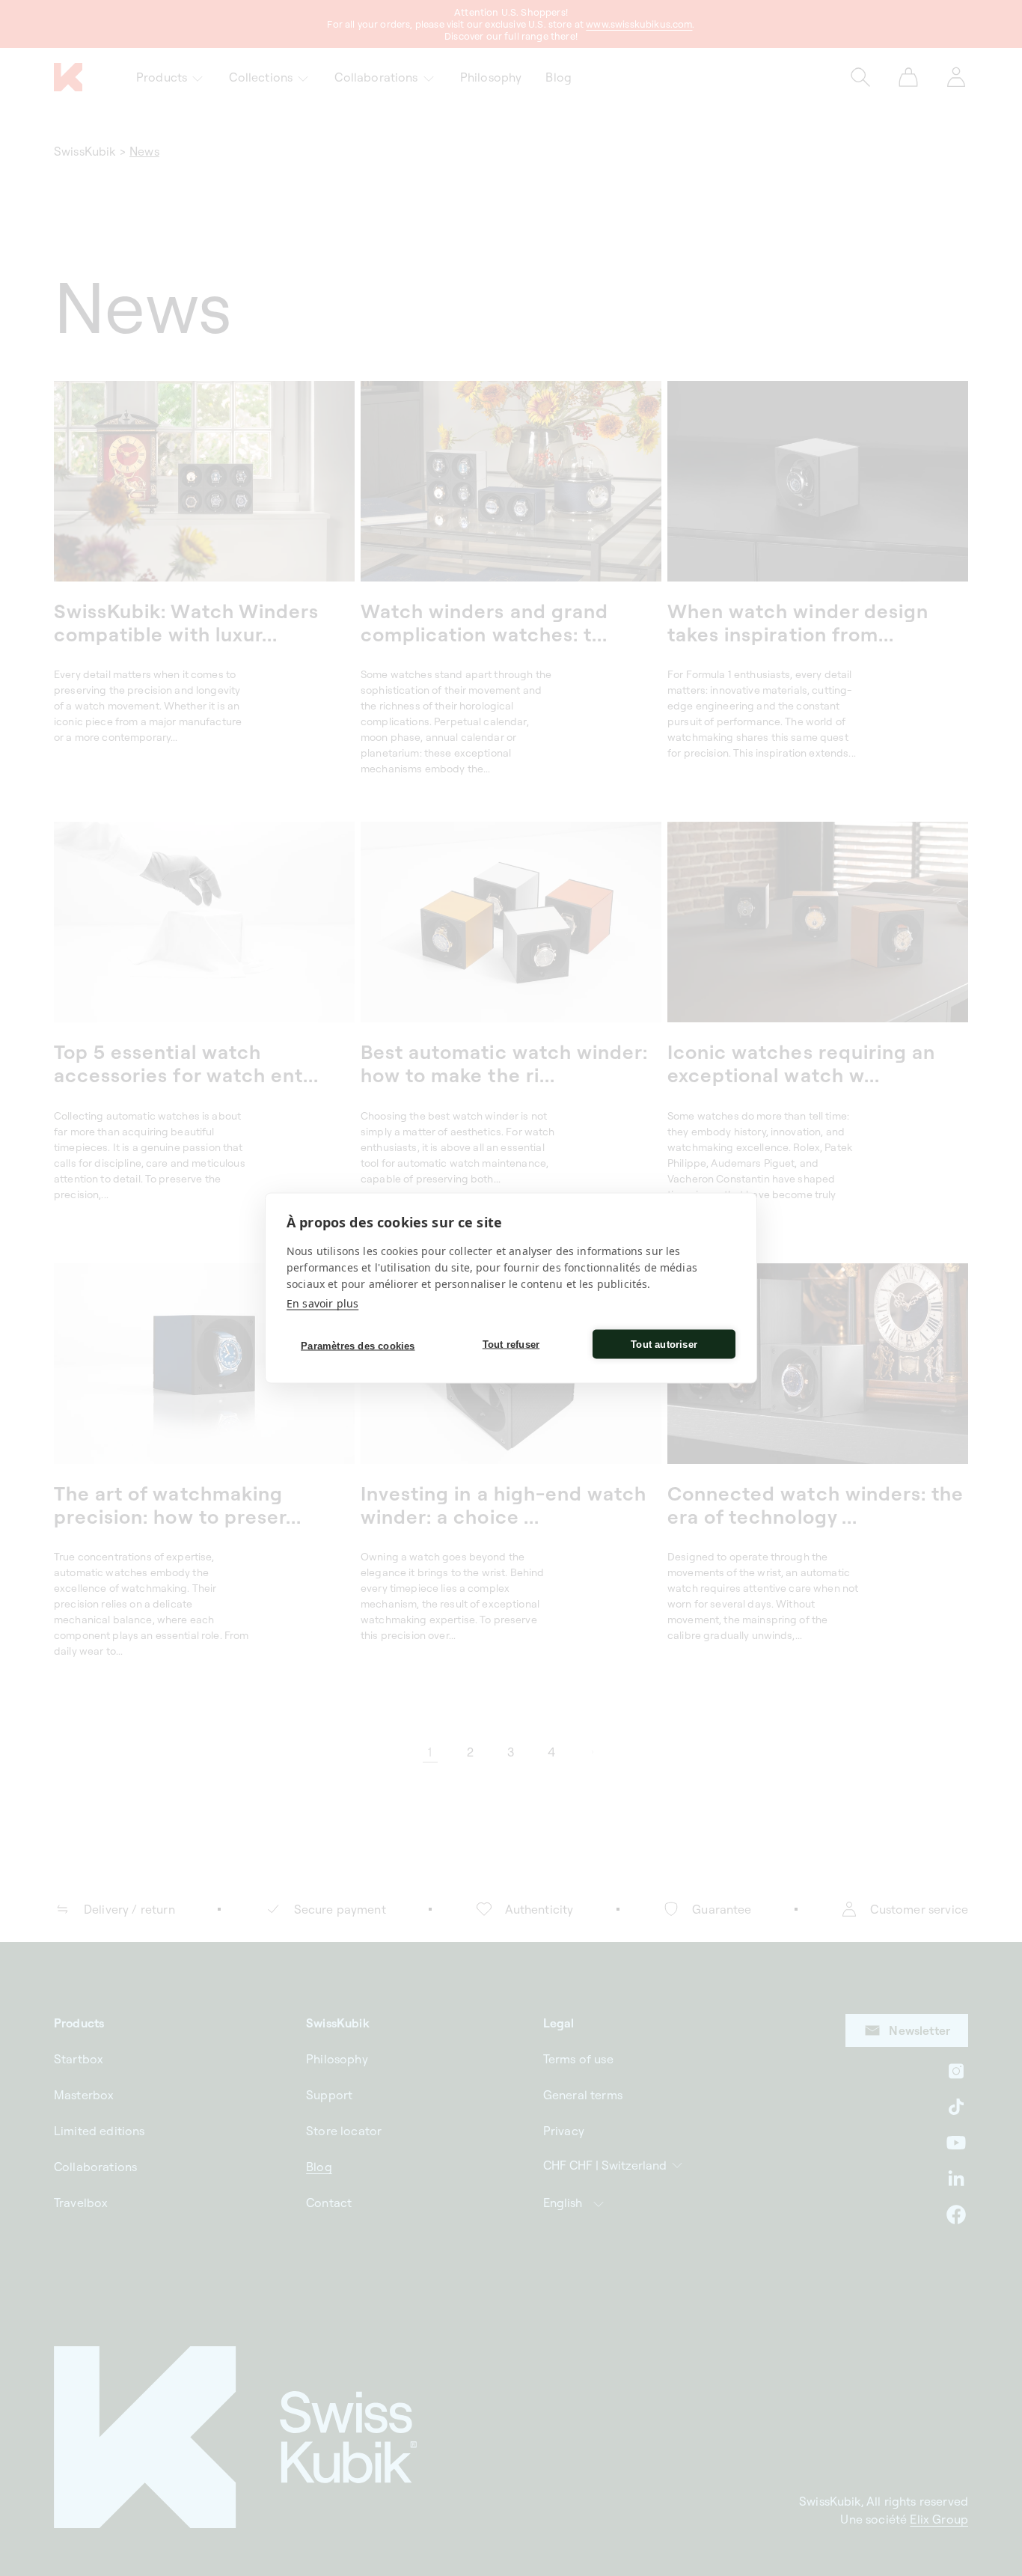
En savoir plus (322, 1303)
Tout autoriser (664, 1344)
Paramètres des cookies (358, 1345)
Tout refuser (511, 1344)
